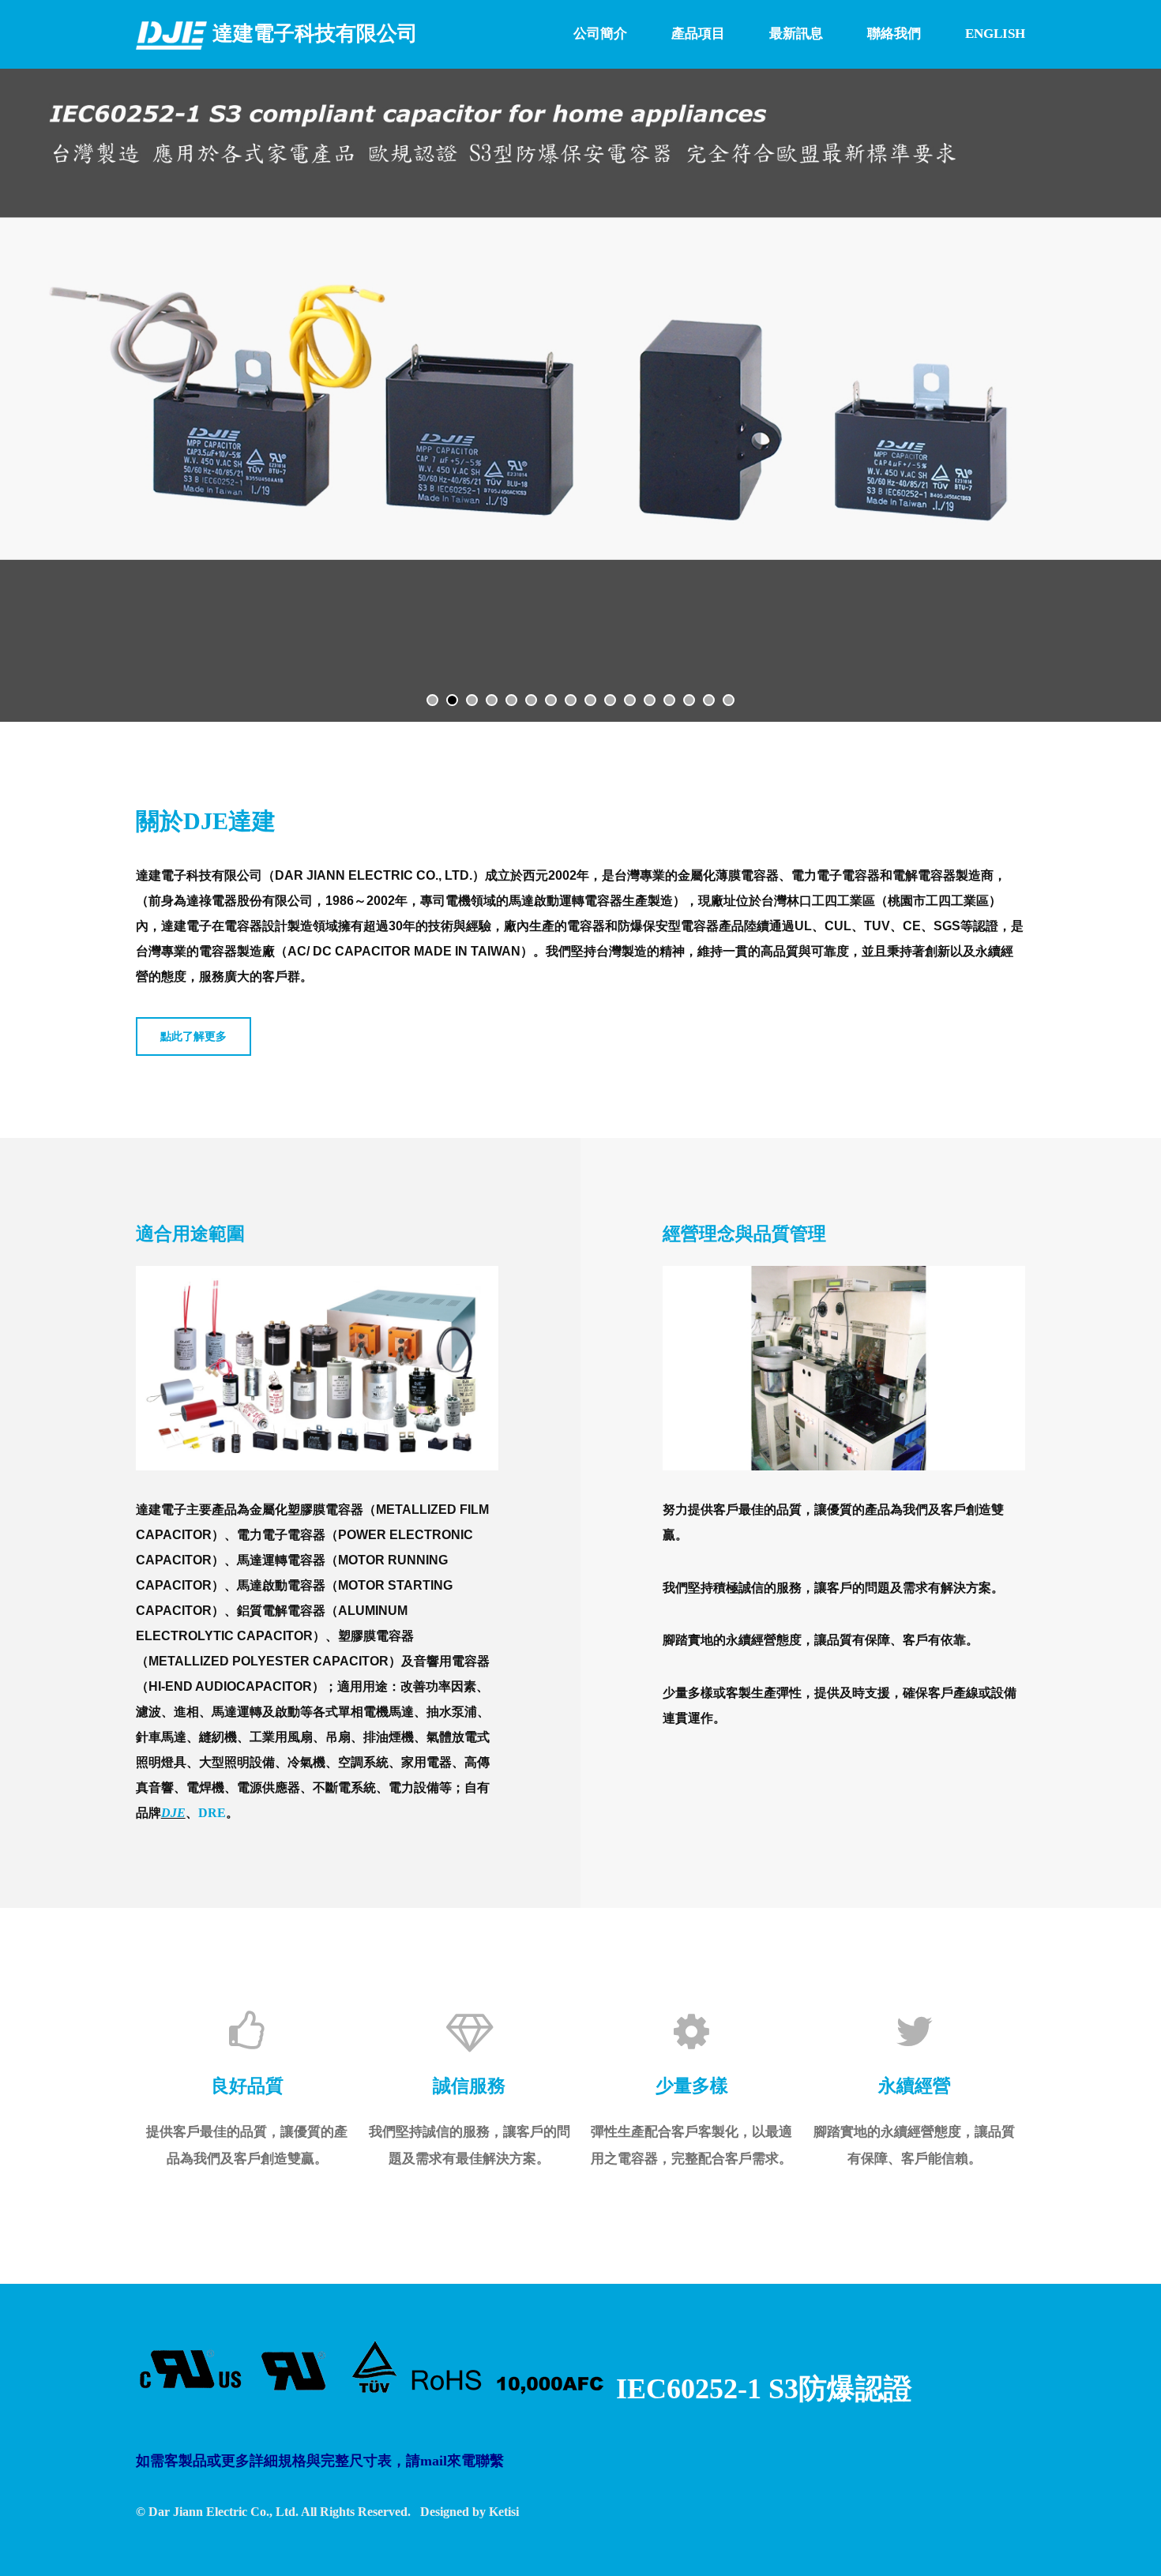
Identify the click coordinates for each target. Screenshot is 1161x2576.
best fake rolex (43, 2269)
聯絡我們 (894, 34)
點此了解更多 (193, 1036)
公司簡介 (600, 34)
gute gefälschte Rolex (462, 2269)
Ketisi (504, 2512)
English (995, 34)
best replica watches (147, 2269)
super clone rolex (347, 2269)
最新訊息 (796, 34)
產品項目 (698, 34)
